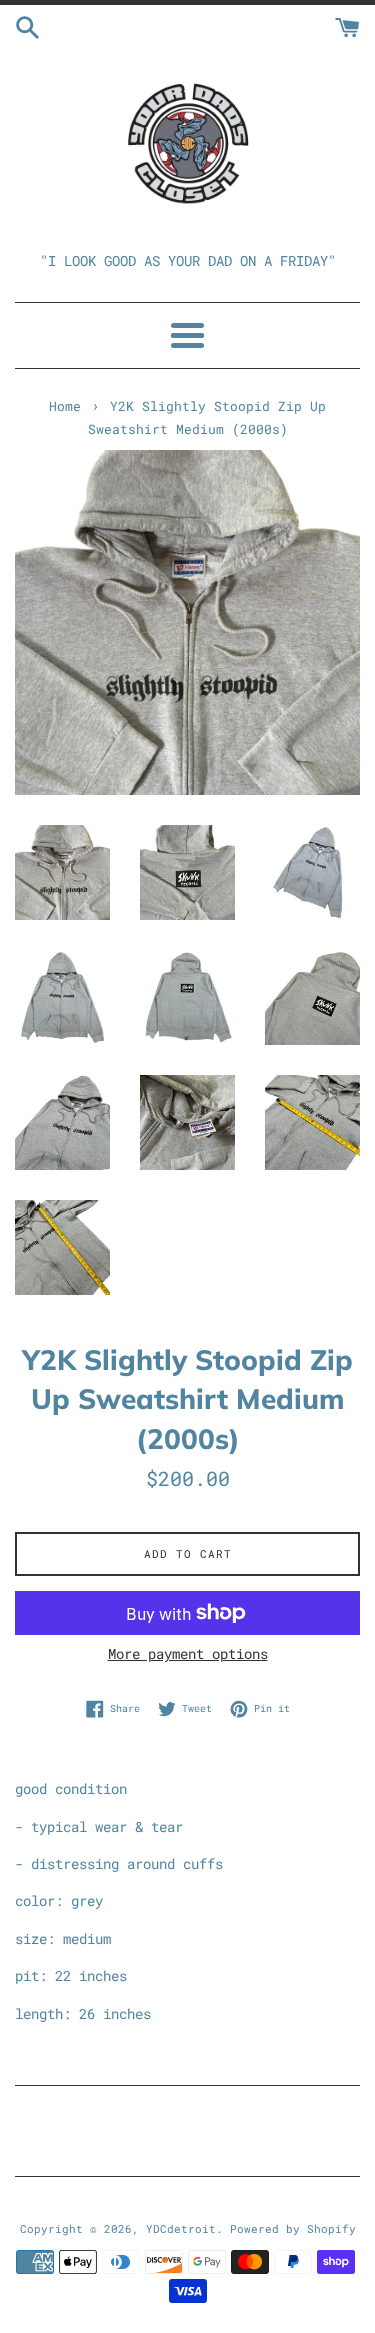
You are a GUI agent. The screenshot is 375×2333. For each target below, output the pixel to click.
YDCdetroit (181, 2228)
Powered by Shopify (293, 2228)
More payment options (188, 1653)
